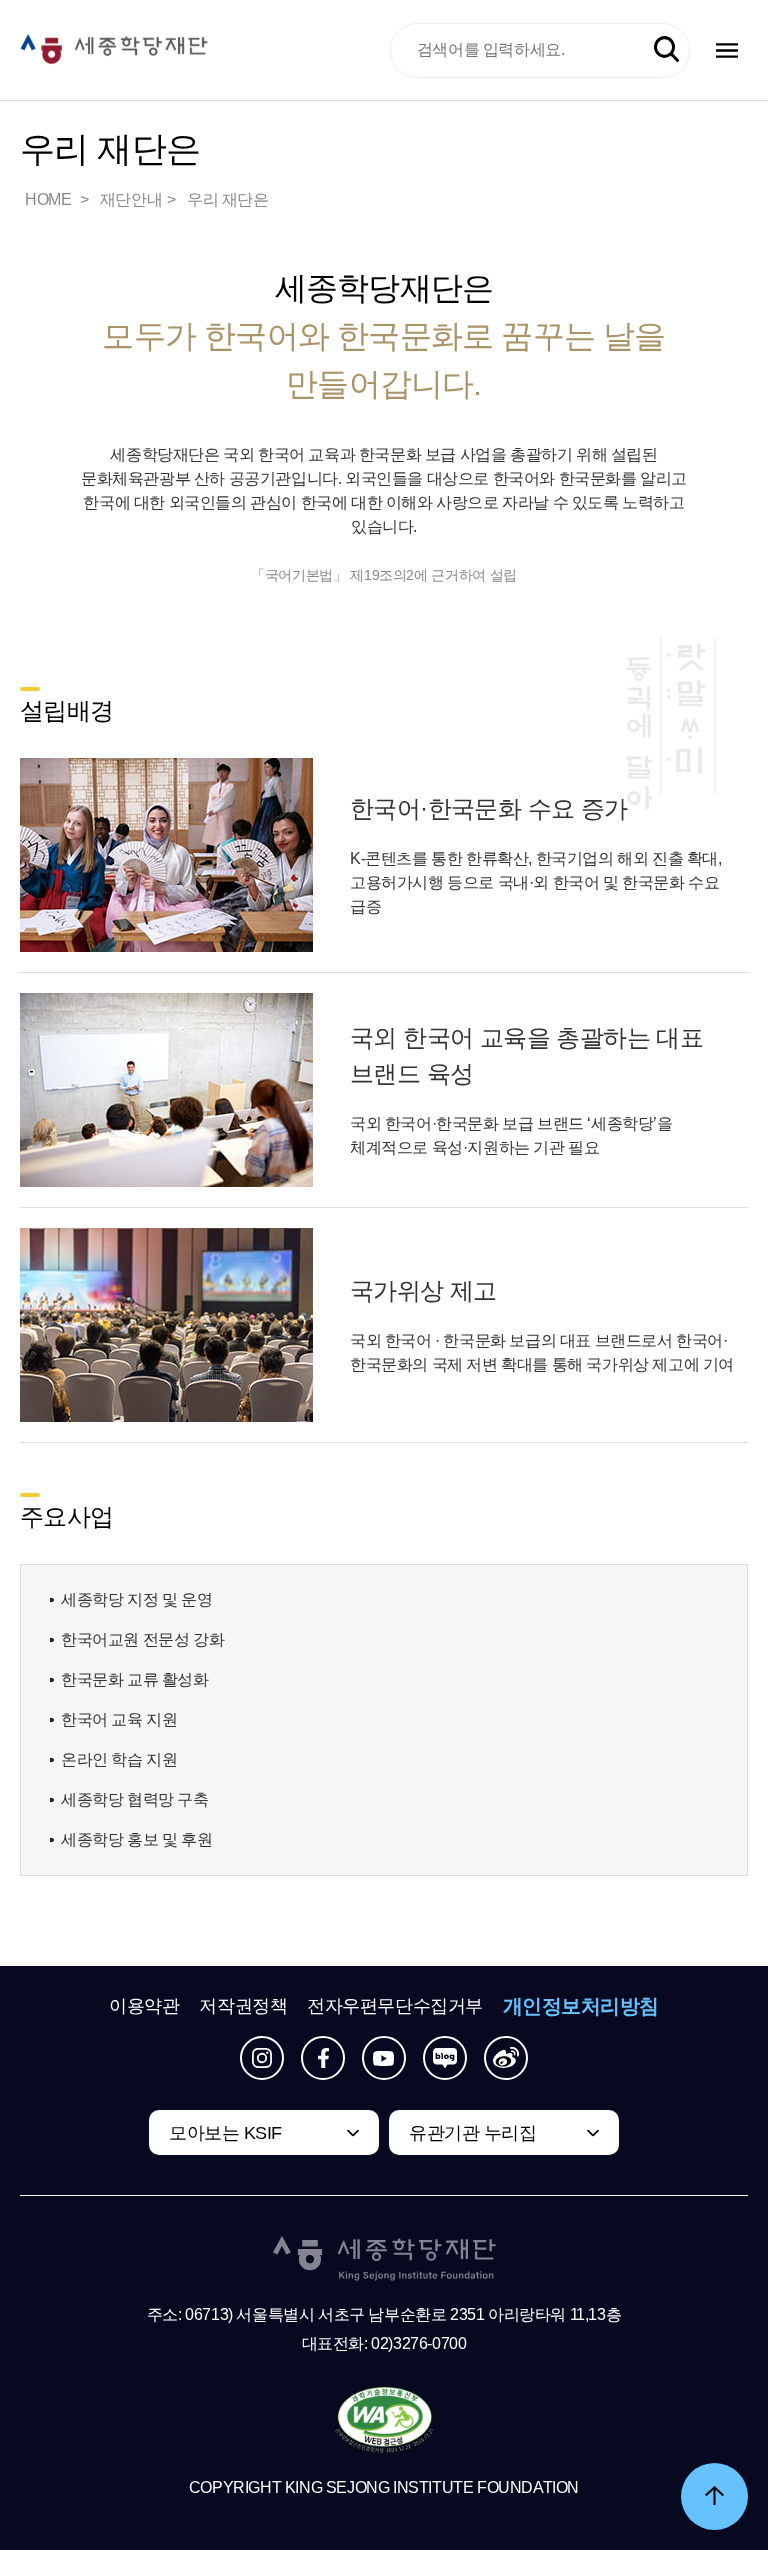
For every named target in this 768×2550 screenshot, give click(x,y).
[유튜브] (384, 2058)
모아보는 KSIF (225, 2133)
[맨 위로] (714, 2496)
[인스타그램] (262, 2058)
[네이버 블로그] (445, 2058)
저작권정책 (243, 2006)
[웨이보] (506, 2058)
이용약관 (144, 2006)
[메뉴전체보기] (727, 50)
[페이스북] (323, 2058)
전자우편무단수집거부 (395, 2006)
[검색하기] (666, 49)
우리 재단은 (228, 199)
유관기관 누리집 (472, 2133)
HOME (50, 199)
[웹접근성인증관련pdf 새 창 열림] (384, 2421)
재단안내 (131, 199)
